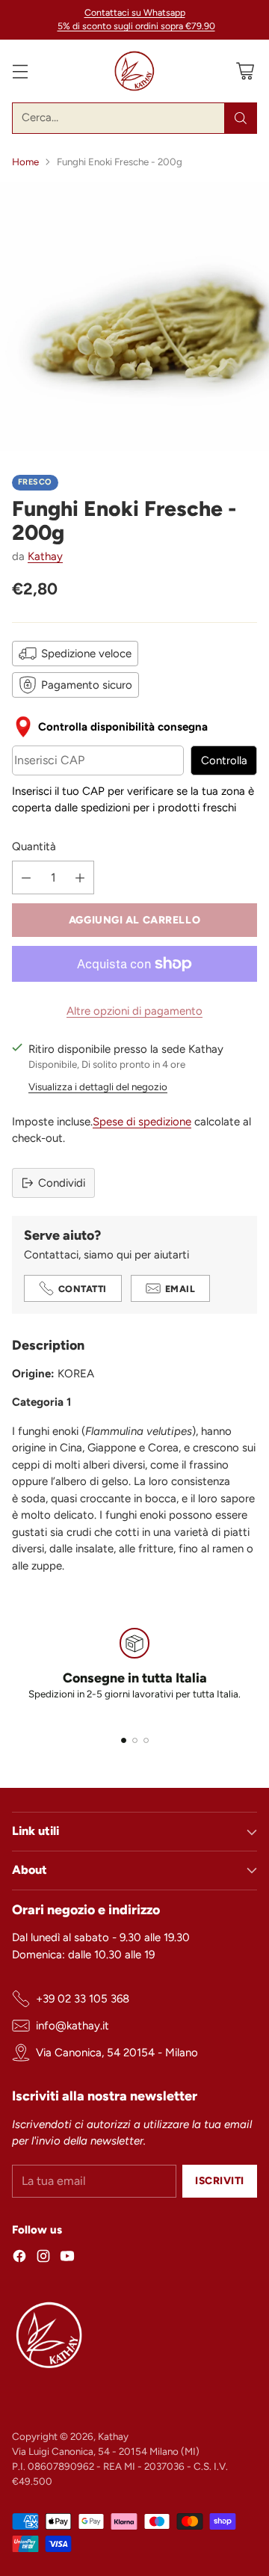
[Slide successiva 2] (135, 1740)
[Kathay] (134, 71)
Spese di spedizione (142, 1122)
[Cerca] (241, 118)
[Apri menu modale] (20, 71)
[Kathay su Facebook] (19, 2259)
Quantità (34, 846)
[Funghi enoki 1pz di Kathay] (134, 316)
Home (25, 162)
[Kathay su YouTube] (67, 2259)
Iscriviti (220, 2180)
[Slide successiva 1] (124, 1740)
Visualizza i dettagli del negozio (98, 1086)
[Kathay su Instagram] (43, 2259)
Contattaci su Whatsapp (135, 12)
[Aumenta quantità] (80, 877)
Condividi (62, 1183)
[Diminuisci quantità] (26, 877)
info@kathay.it (72, 2026)
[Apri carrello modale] (245, 71)
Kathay (45, 556)
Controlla (224, 760)
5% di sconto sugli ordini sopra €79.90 (136, 26)
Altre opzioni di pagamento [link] (134, 1011)
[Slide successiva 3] (146, 1740)
